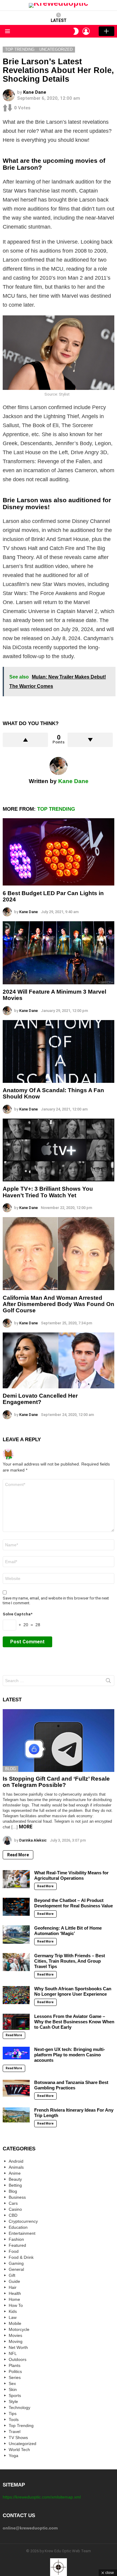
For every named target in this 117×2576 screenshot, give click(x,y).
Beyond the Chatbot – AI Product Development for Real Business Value (73, 1903)
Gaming (16, 2263)
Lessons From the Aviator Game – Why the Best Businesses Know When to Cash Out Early (74, 2022)
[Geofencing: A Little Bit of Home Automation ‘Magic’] (16, 1934)
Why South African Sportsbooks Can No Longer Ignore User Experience (73, 1991)
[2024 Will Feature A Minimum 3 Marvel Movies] (58, 953)
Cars (13, 2203)
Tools (14, 2420)
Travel (15, 2432)
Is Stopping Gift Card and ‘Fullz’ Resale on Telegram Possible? (56, 1782)
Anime (15, 2173)
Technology (19, 2407)
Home (14, 2299)
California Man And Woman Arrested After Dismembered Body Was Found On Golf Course (58, 1304)
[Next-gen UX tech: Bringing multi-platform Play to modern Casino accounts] (16, 2053)
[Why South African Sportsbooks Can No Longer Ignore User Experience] (16, 1995)
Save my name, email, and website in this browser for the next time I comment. (56, 1601)
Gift (12, 2275)
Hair (13, 2287)
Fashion (16, 2239)
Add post (106, 31)
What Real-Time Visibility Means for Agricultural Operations (71, 1875)
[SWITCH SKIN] (76, 31)
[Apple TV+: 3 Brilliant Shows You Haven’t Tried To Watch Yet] (58, 1150)
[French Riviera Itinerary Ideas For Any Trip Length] (16, 2115)
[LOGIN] (86, 31)
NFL (13, 2353)
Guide (14, 2281)
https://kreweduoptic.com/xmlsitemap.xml (42, 2497)
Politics (15, 2371)
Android (16, 2161)
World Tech (19, 2450)
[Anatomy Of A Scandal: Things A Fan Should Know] (58, 1051)
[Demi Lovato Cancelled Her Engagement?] (58, 1360)
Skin (13, 2389)
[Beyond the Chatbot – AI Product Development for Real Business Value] (16, 1907)
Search (108, 1682)
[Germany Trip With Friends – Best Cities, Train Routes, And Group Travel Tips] (16, 1962)
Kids (13, 2311)
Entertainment (22, 2233)
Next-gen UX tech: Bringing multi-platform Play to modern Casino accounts (70, 2055)
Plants (15, 2365)
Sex (12, 2383)
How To (16, 2305)
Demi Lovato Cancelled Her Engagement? (40, 1399)
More (26, 1827)
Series (15, 2377)
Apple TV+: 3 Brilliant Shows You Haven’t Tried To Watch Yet (48, 1192)
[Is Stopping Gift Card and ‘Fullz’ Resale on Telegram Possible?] (58, 1741)
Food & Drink (21, 2257)
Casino (15, 2209)
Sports (15, 2395)
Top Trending (56, 809)
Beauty (15, 2179)
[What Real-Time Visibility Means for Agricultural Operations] (16, 1879)
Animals (16, 2167)
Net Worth (18, 2347)
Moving (16, 2341)
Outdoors (18, 2359)
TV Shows (18, 2438)
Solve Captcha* (18, 1614)
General (16, 2269)
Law (13, 2317)
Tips (13, 2413)
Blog (10, 1769)
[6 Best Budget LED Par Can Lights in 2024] (58, 852)
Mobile (15, 2323)
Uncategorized (22, 2444)
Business (17, 2197)
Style (13, 2401)
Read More (18, 1855)
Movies (15, 2335)
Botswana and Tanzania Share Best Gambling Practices (71, 2085)
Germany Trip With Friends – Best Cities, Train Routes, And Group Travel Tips (70, 1961)
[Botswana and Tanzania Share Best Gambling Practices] (16, 2088)
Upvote (25, 740)
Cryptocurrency (23, 2221)
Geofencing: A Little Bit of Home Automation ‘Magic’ (68, 1931)
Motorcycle (19, 2329)
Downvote (90, 740)
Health (15, 2293)
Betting (15, 2185)
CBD (13, 2215)
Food (14, 2251)
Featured (17, 2245)
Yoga (13, 2456)
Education (18, 2227)
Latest (59, 20)
